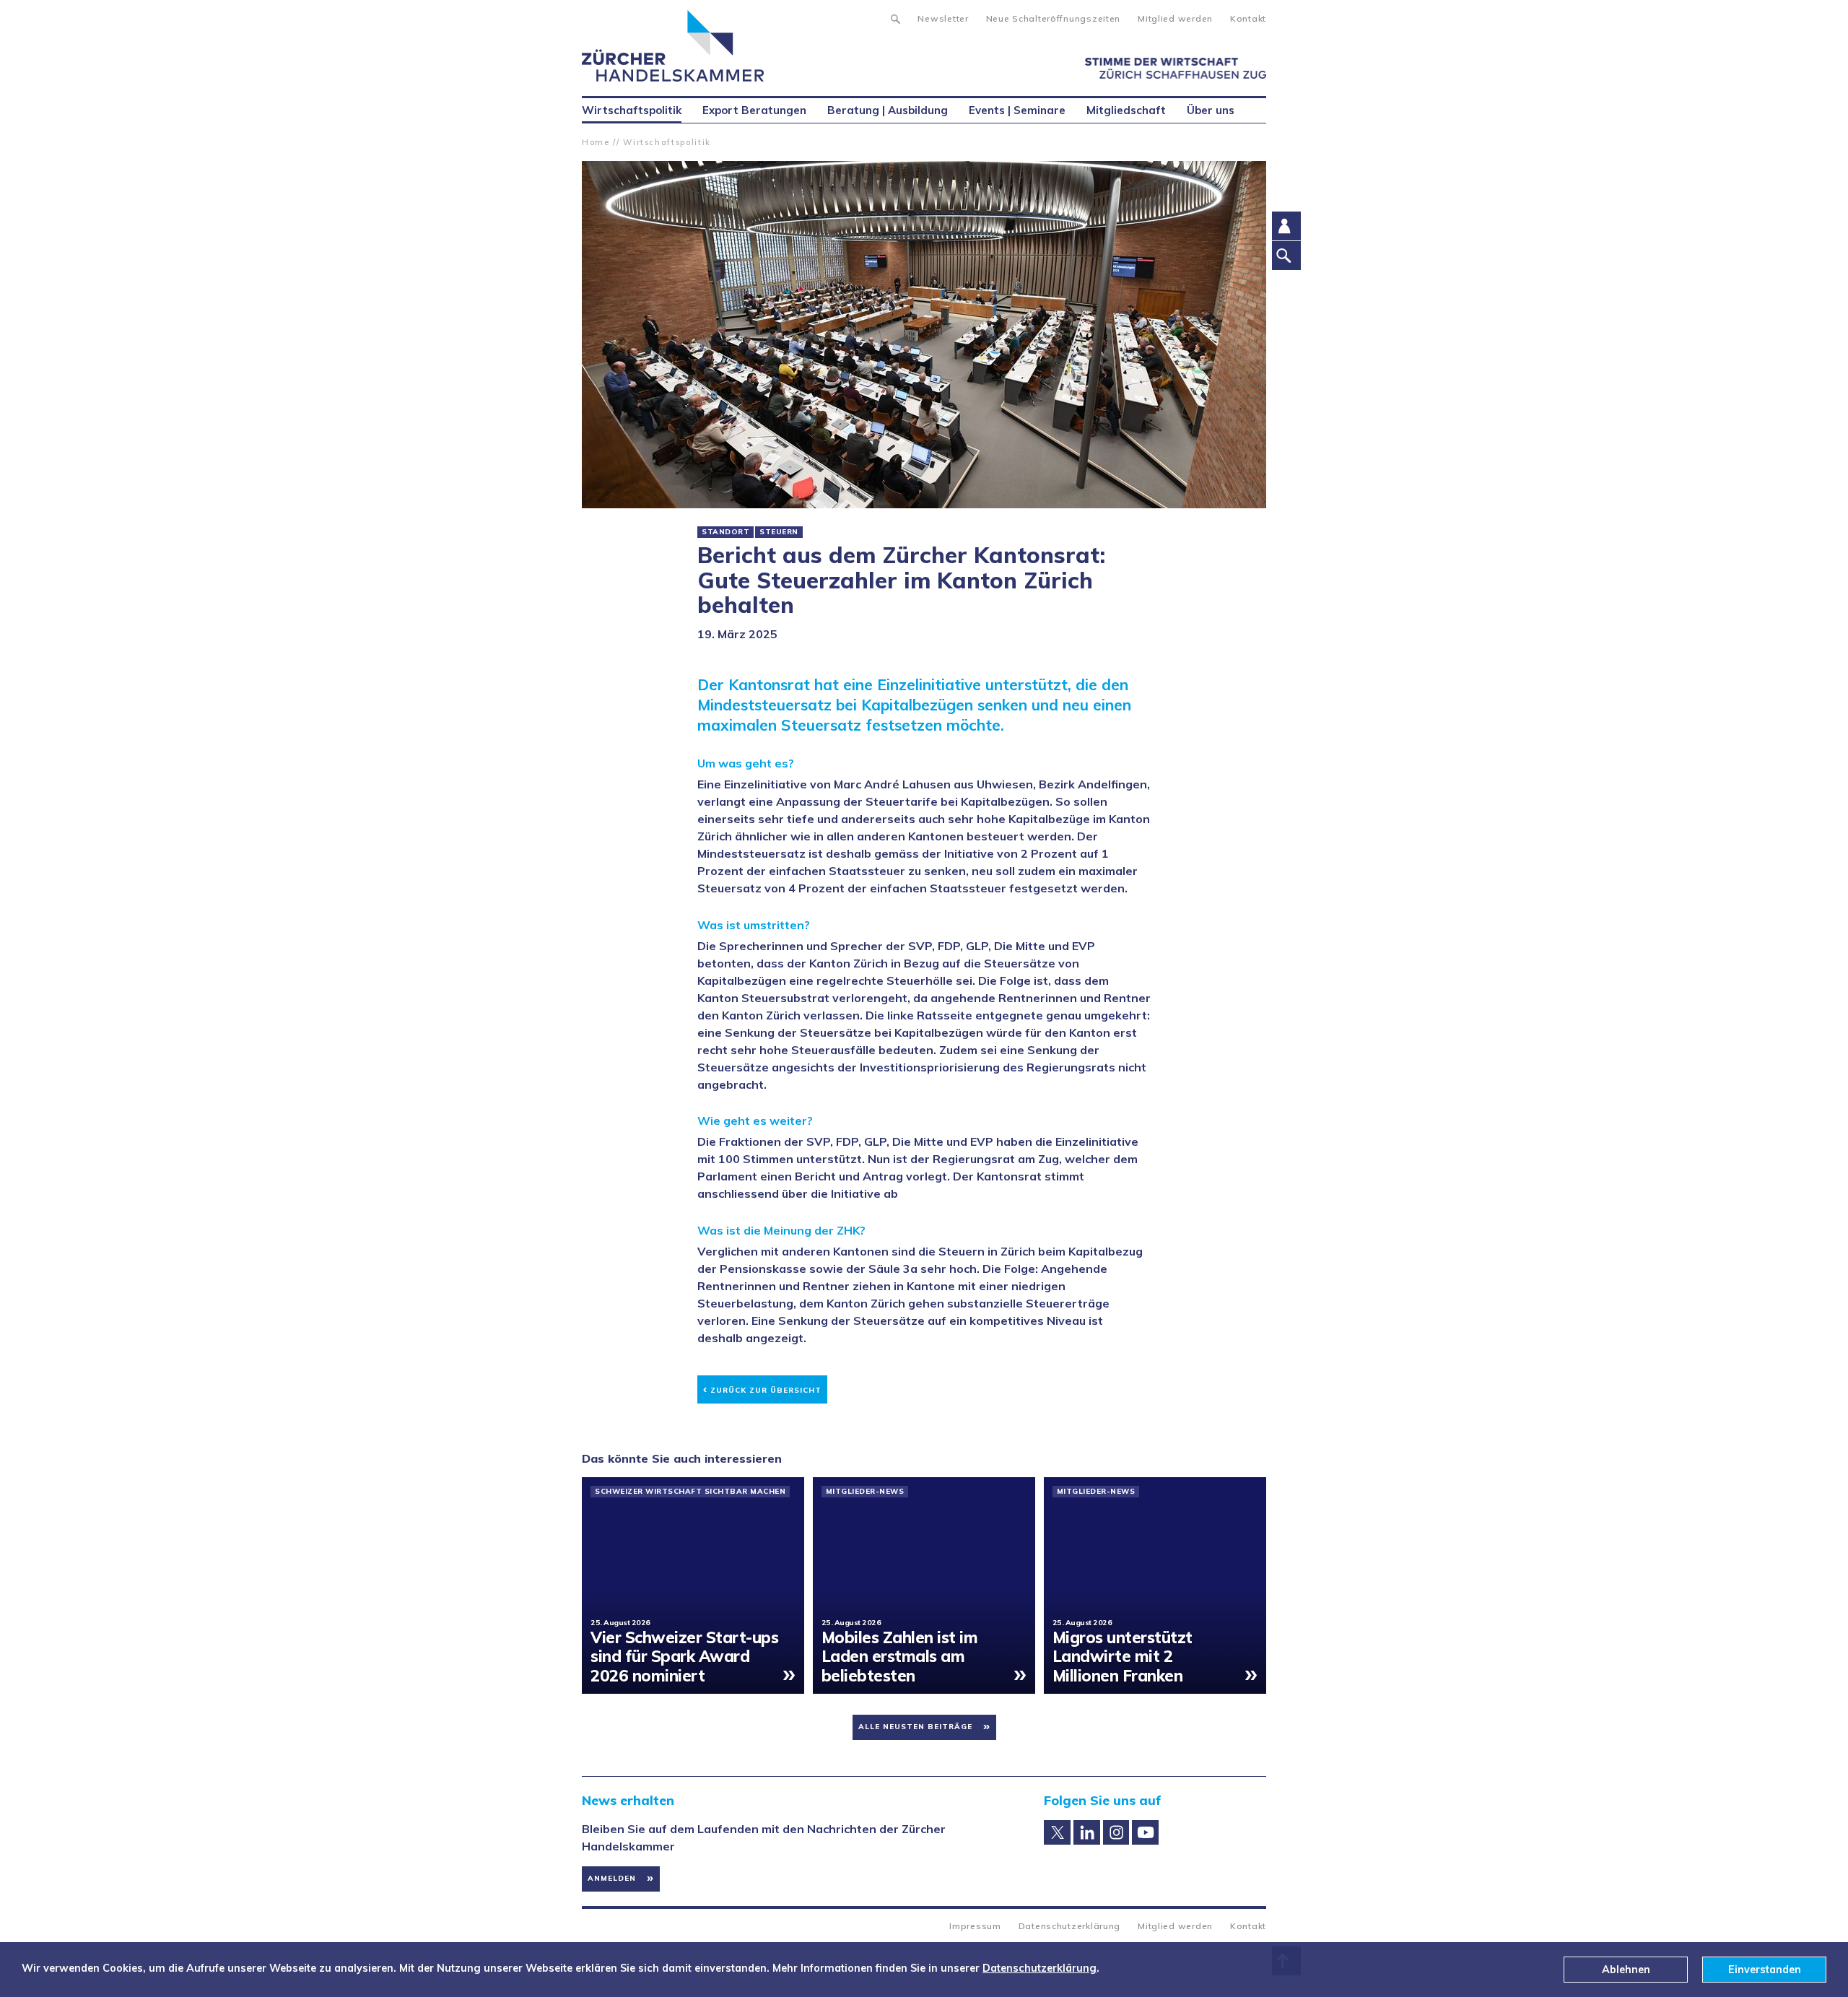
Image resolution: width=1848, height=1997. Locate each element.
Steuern (779, 532)
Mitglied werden (1175, 18)
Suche (895, 17)
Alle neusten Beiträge (915, 1727)
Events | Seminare (1017, 110)
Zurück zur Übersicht (762, 1388)
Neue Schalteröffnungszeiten (1053, 18)
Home (596, 142)
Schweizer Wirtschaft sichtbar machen (690, 1492)
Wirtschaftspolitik (667, 142)
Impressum (975, 1926)
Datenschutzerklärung (1069, 1926)
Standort (725, 532)
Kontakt (1248, 18)
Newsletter (943, 18)
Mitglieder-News (865, 1492)
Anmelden (612, 1878)
